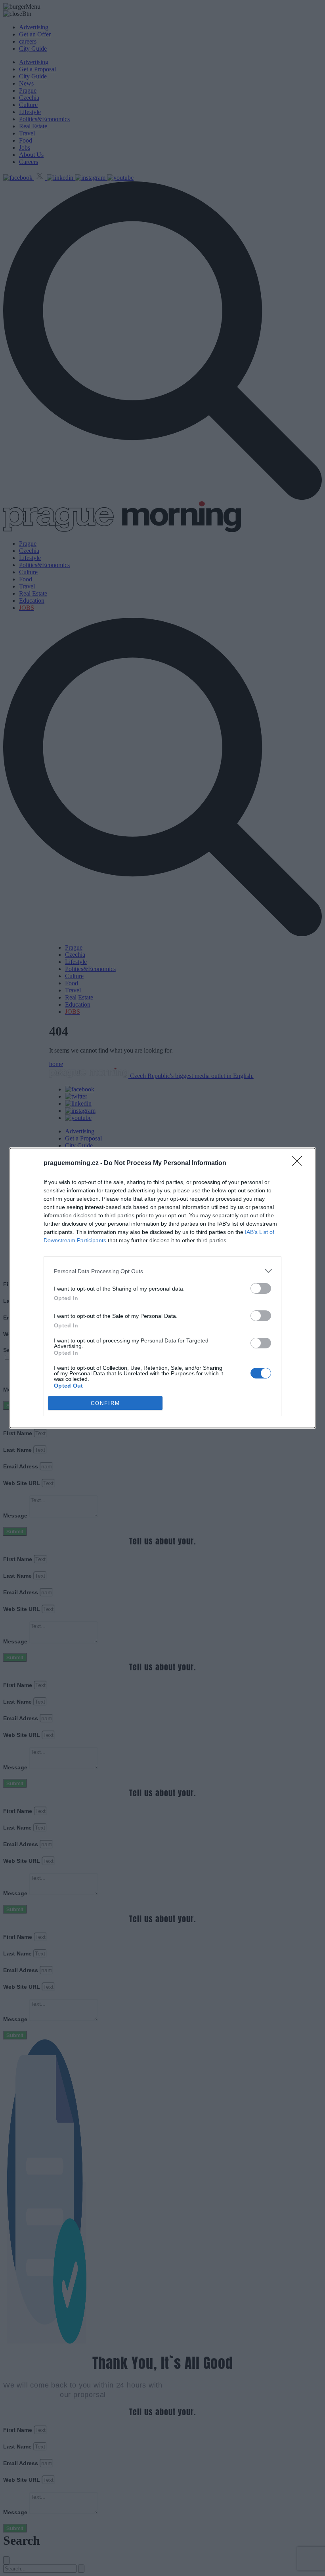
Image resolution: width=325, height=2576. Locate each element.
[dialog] (162, 1288)
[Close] (300, 1163)
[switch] (261, 1288)
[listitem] (162, 1271)
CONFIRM (105, 1403)
